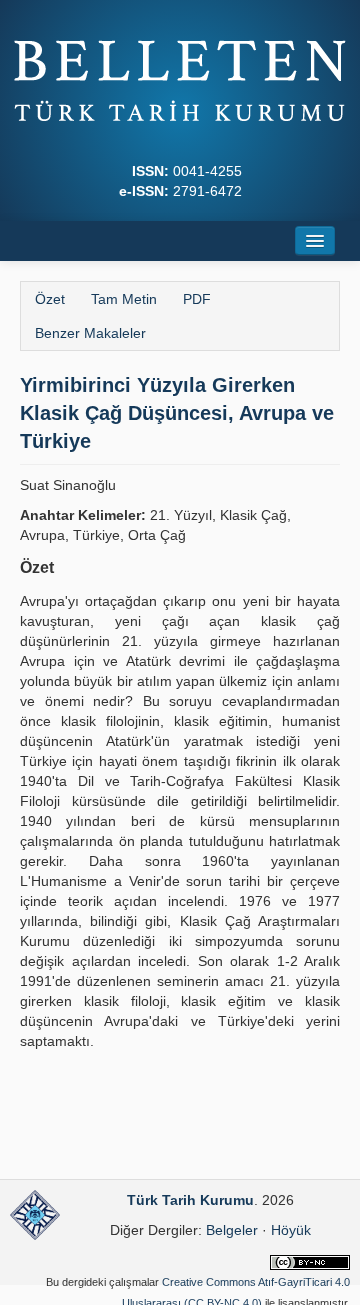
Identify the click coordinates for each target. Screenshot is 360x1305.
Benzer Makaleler (90, 333)
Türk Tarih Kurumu (190, 1200)
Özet (50, 299)
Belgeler (232, 1230)
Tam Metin (124, 299)
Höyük (291, 1230)
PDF (197, 299)
